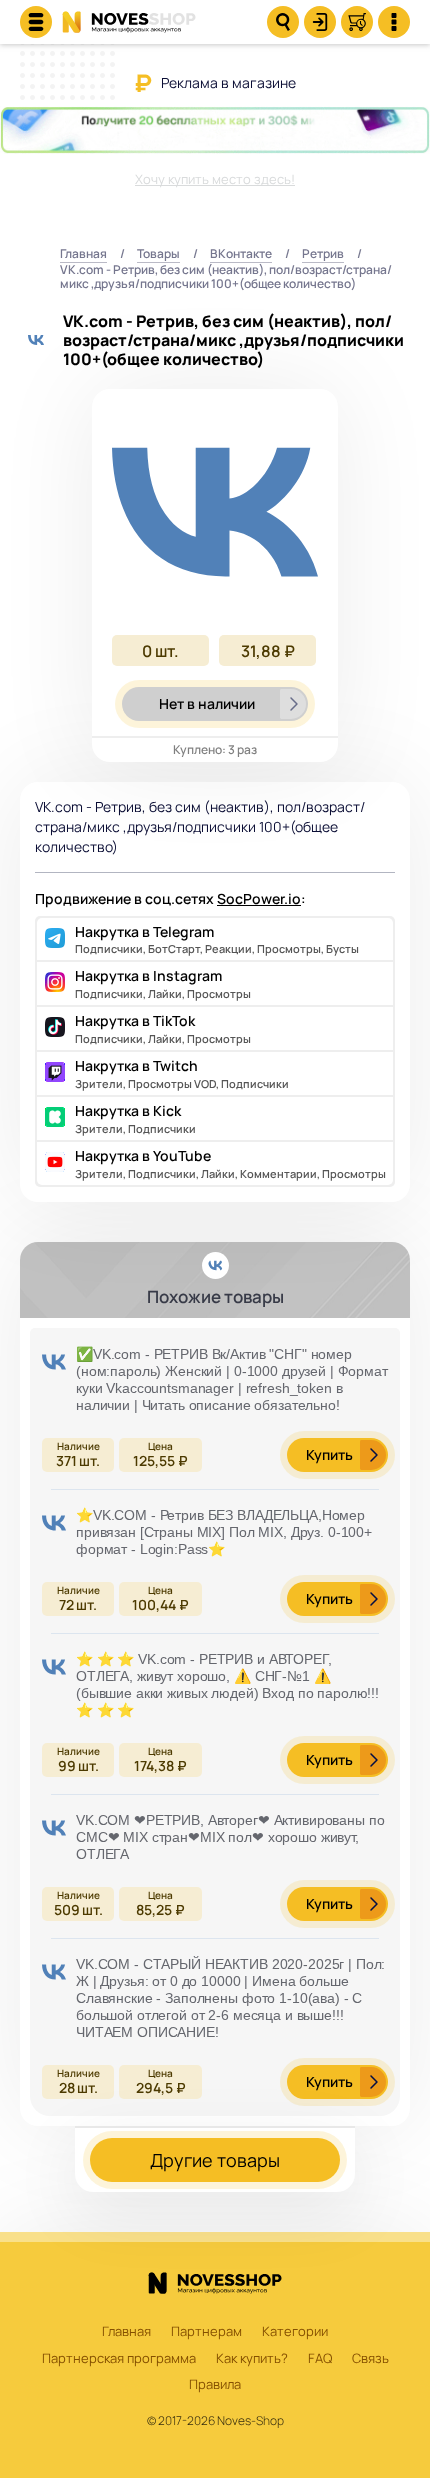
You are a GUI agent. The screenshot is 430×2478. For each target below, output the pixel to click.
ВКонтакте (241, 254)
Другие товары (215, 2160)
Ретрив (323, 254)
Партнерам (206, 2332)
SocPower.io (259, 898)
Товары (158, 254)
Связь (370, 2359)
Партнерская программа (119, 2359)
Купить (329, 1454)
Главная (83, 254)
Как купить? (252, 2359)
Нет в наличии (207, 703)
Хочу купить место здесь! (215, 179)
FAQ (320, 2359)
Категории (295, 2332)
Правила (215, 2385)
